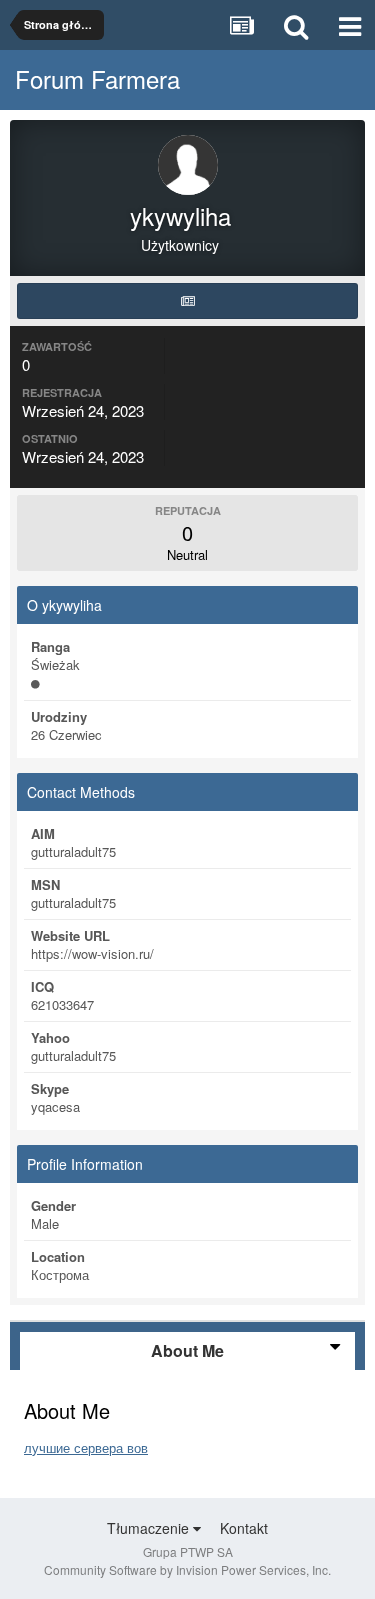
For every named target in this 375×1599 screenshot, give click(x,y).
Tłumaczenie (150, 1528)
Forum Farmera (97, 78)
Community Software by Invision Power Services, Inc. (187, 1569)
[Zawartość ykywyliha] (187, 301)
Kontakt (244, 1528)
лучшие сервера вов (86, 1447)
